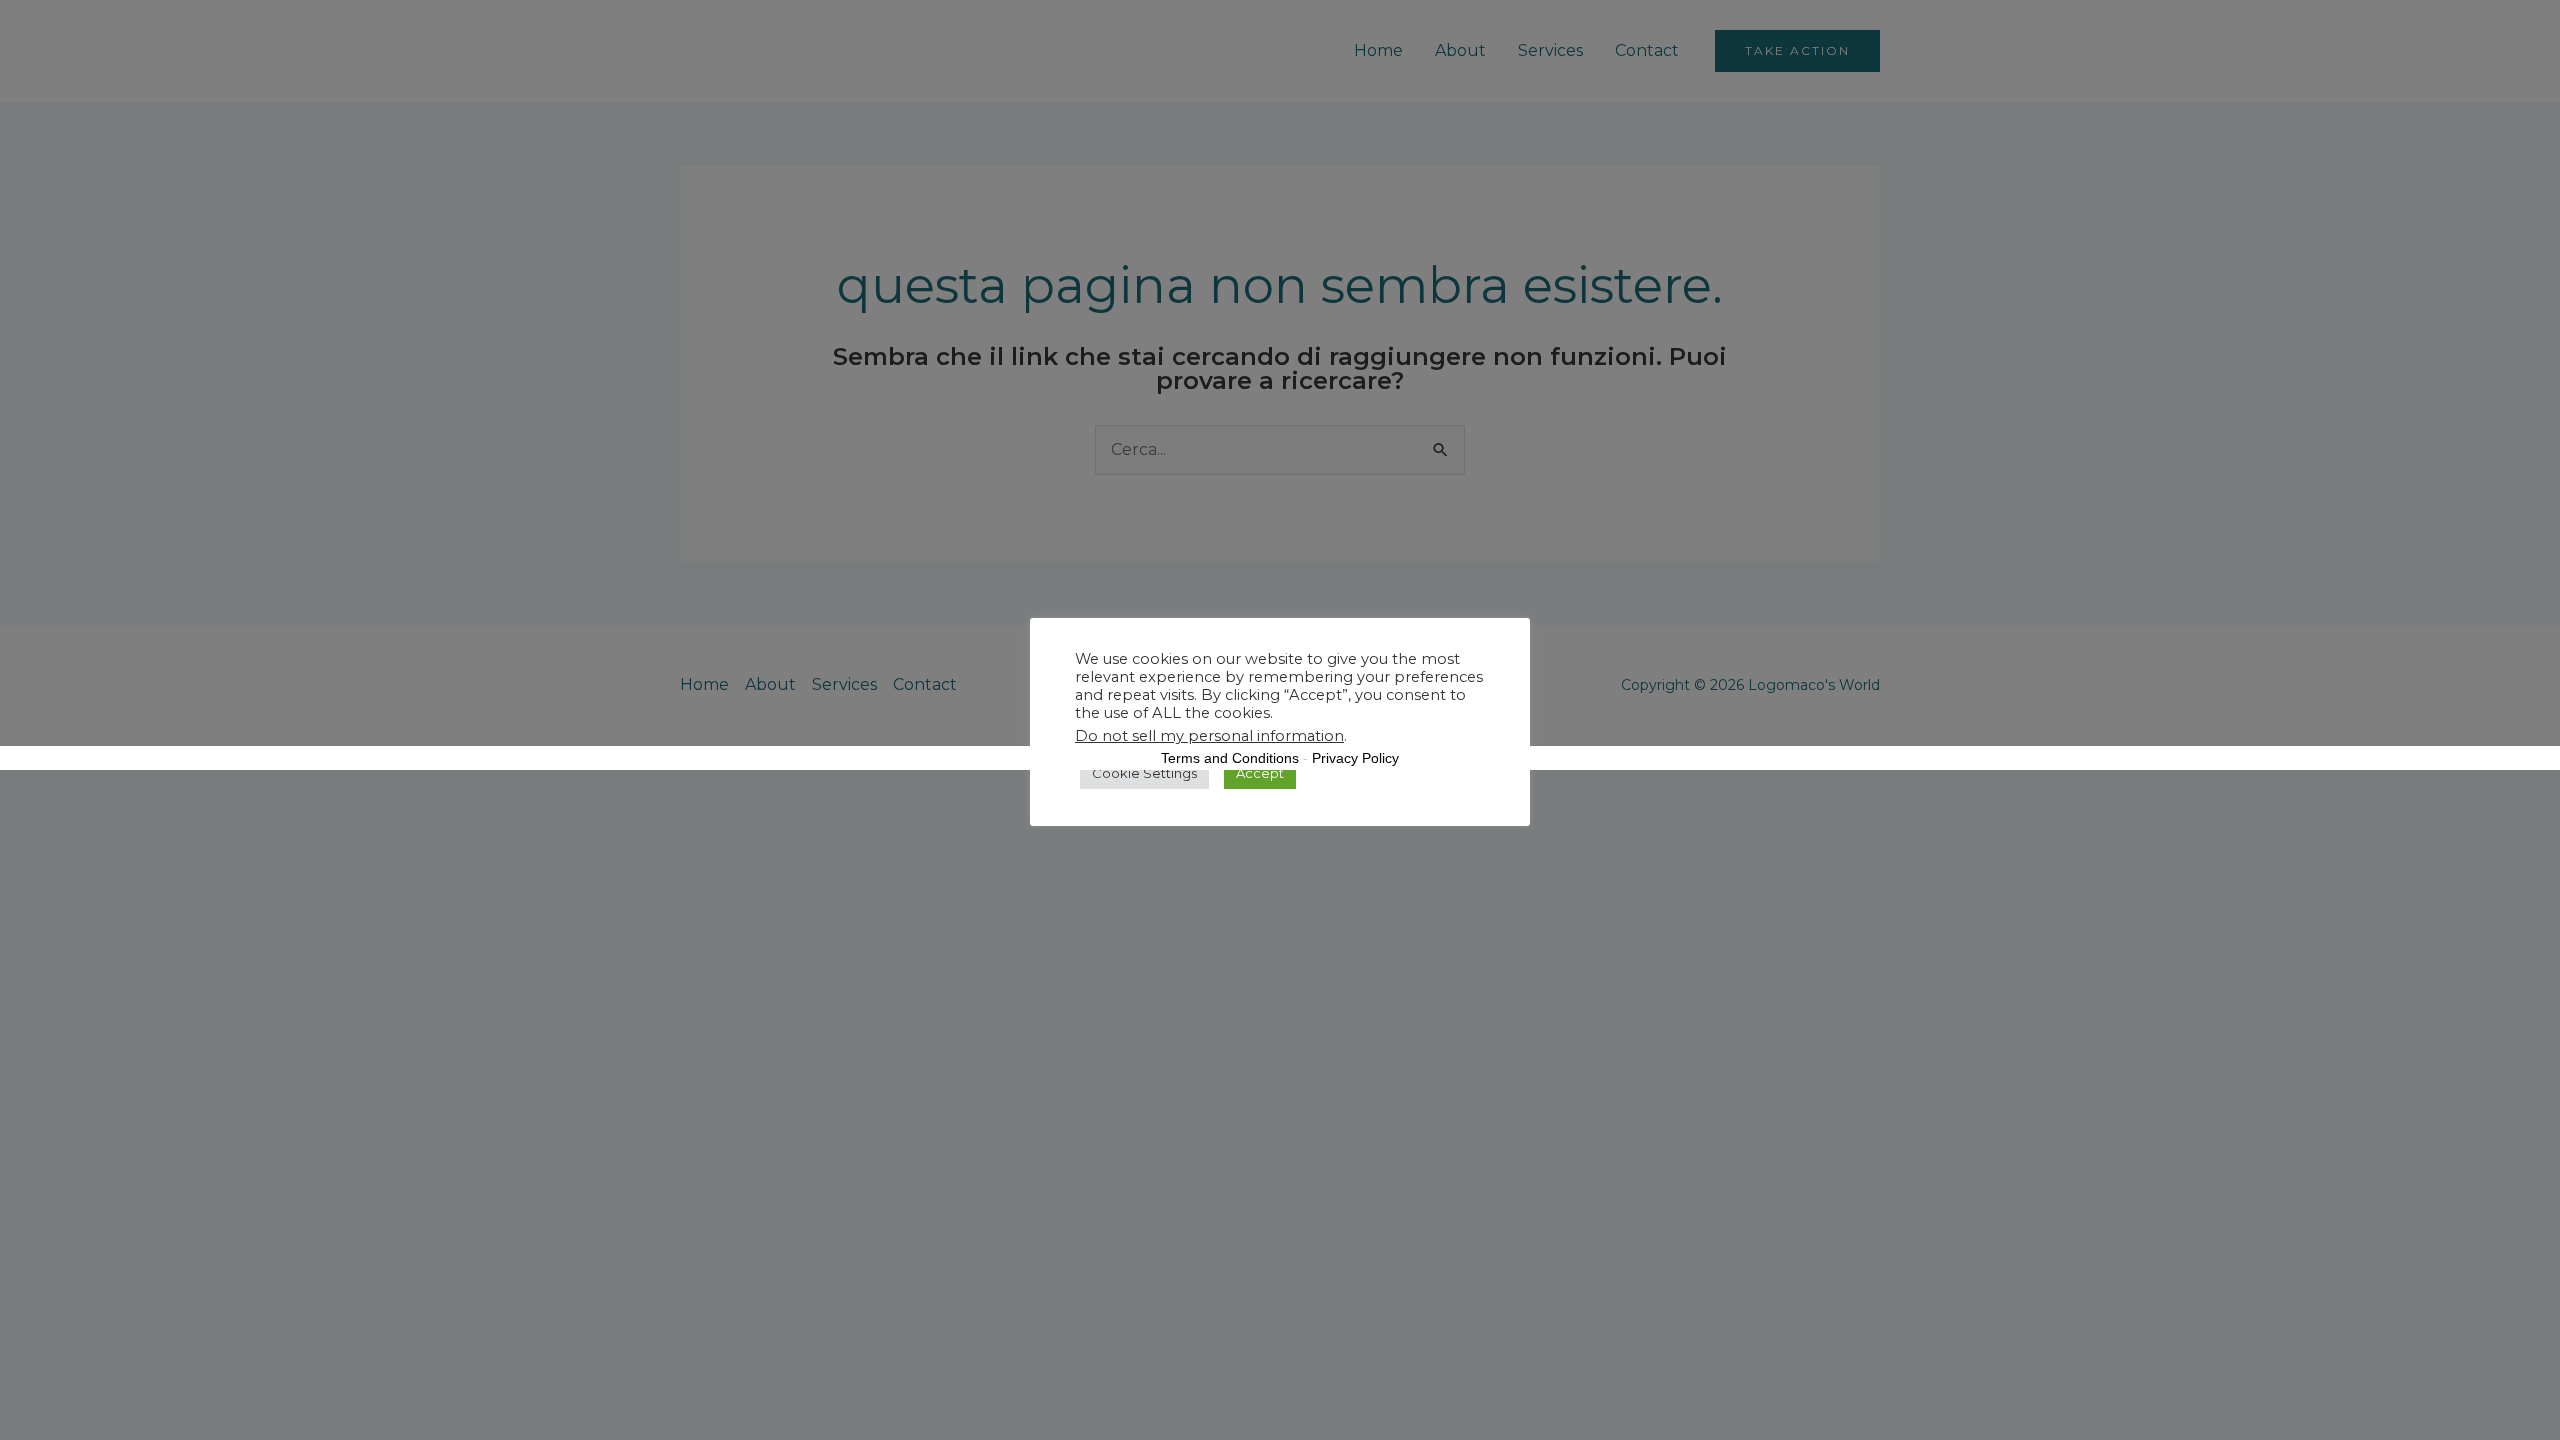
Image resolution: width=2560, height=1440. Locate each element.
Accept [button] (1260, 773)
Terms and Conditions (1230, 758)
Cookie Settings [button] (1144, 773)
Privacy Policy (1355, 758)
